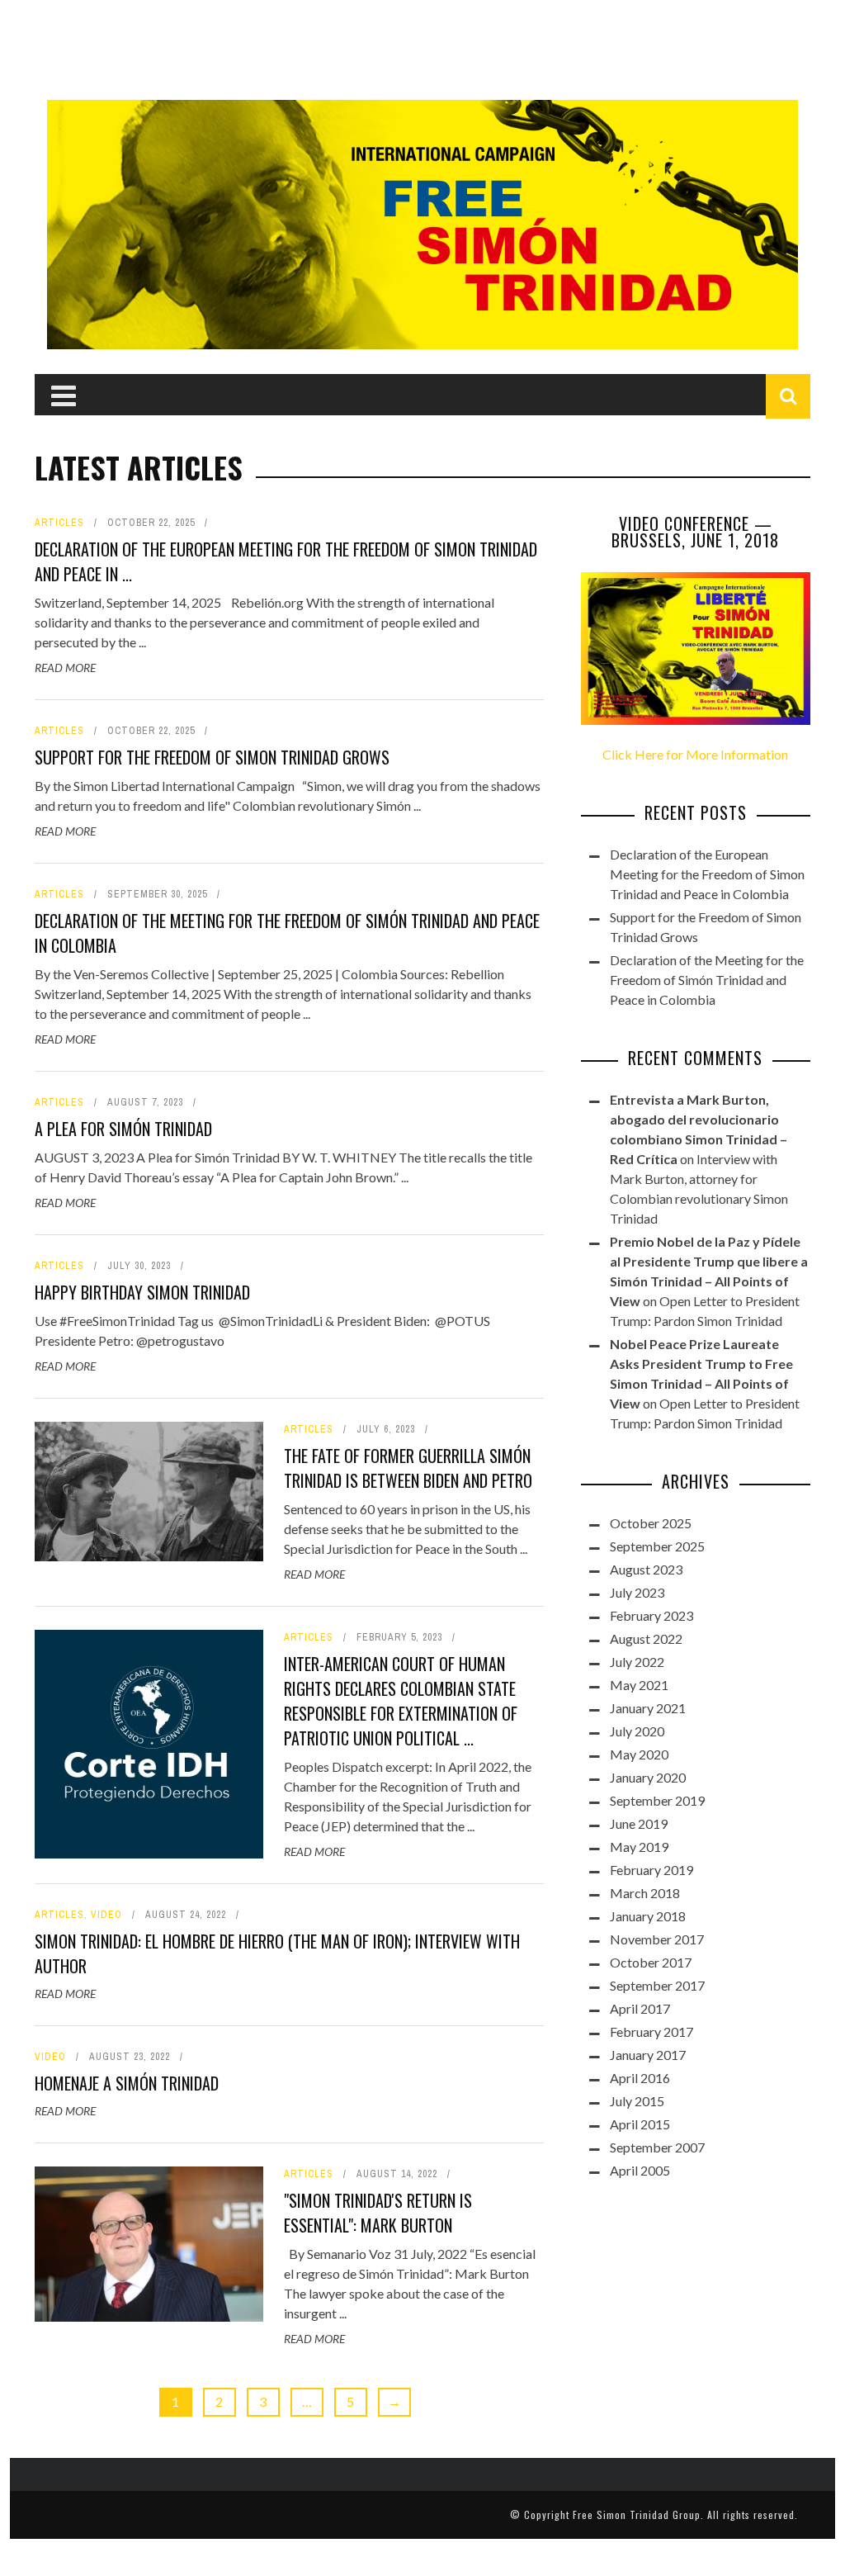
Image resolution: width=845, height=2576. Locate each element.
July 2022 (637, 1662)
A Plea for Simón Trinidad (123, 1129)
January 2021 (648, 1708)
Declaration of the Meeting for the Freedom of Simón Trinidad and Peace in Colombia (707, 980)
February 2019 (651, 1870)
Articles (59, 523)
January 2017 (648, 2055)
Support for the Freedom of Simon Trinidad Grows (212, 757)
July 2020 (637, 1731)
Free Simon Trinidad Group (637, 2514)
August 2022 (646, 1638)
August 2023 (646, 1569)
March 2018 (645, 1893)
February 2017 (651, 2031)
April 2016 (640, 2078)
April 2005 (640, 2170)
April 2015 (640, 2124)
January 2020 (648, 1777)
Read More (65, 668)
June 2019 (639, 1823)
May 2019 (639, 1847)
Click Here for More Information (695, 754)
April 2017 (640, 2008)
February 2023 (651, 1615)
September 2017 (657, 1985)
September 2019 (657, 1800)
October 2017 (651, 1962)
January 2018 (648, 1916)
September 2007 (657, 2147)
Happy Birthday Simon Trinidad (142, 1292)
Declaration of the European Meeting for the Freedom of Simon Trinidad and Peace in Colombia (707, 874)
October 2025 (651, 1523)
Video (106, 1915)
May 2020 (639, 1754)
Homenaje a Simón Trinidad (127, 2083)
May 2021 (639, 1685)
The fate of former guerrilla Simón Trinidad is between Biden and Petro (408, 1468)
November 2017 (657, 1939)
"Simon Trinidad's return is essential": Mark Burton (378, 2213)
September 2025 (657, 1546)
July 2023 (637, 1592)
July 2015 (637, 2101)
